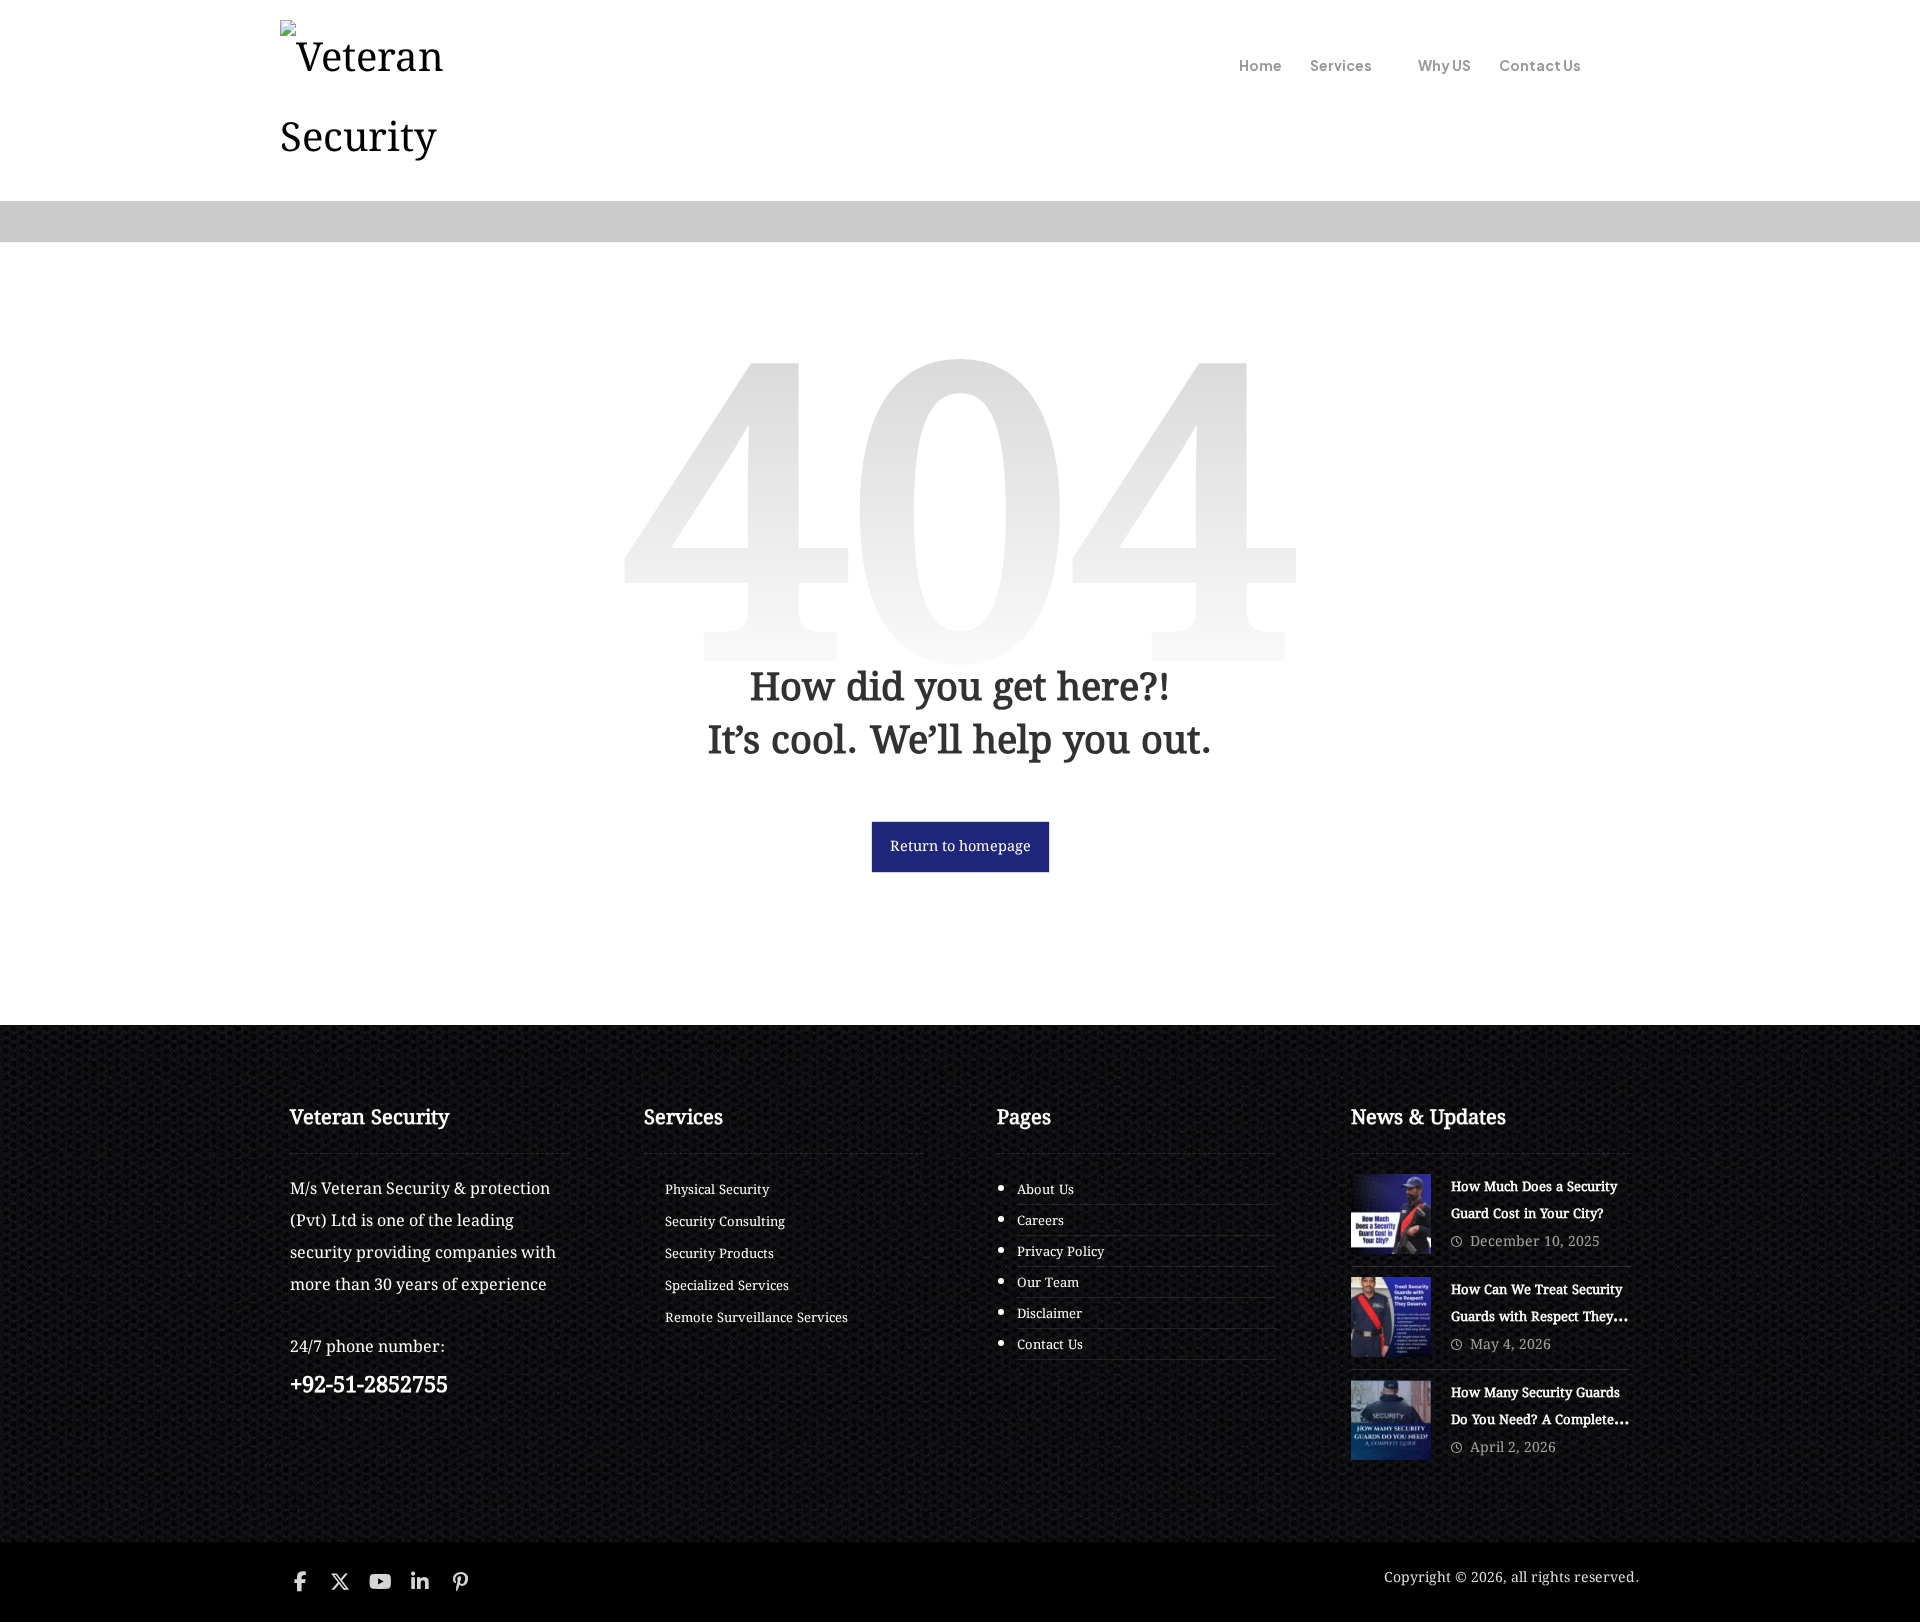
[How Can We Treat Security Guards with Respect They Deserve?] (1391, 1317)
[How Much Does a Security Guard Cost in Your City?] (1391, 1214)
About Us (1045, 1190)
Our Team (1048, 1283)
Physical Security (717, 1190)
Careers (1040, 1221)
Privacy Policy (1060, 1252)
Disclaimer (1049, 1314)
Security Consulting (725, 1222)
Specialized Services (727, 1286)
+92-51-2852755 (369, 1386)
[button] (1615, 67)
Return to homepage (959, 847)
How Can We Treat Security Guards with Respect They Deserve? (1536, 1317)
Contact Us (1050, 1345)
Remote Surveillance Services (756, 1318)
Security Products (719, 1254)
